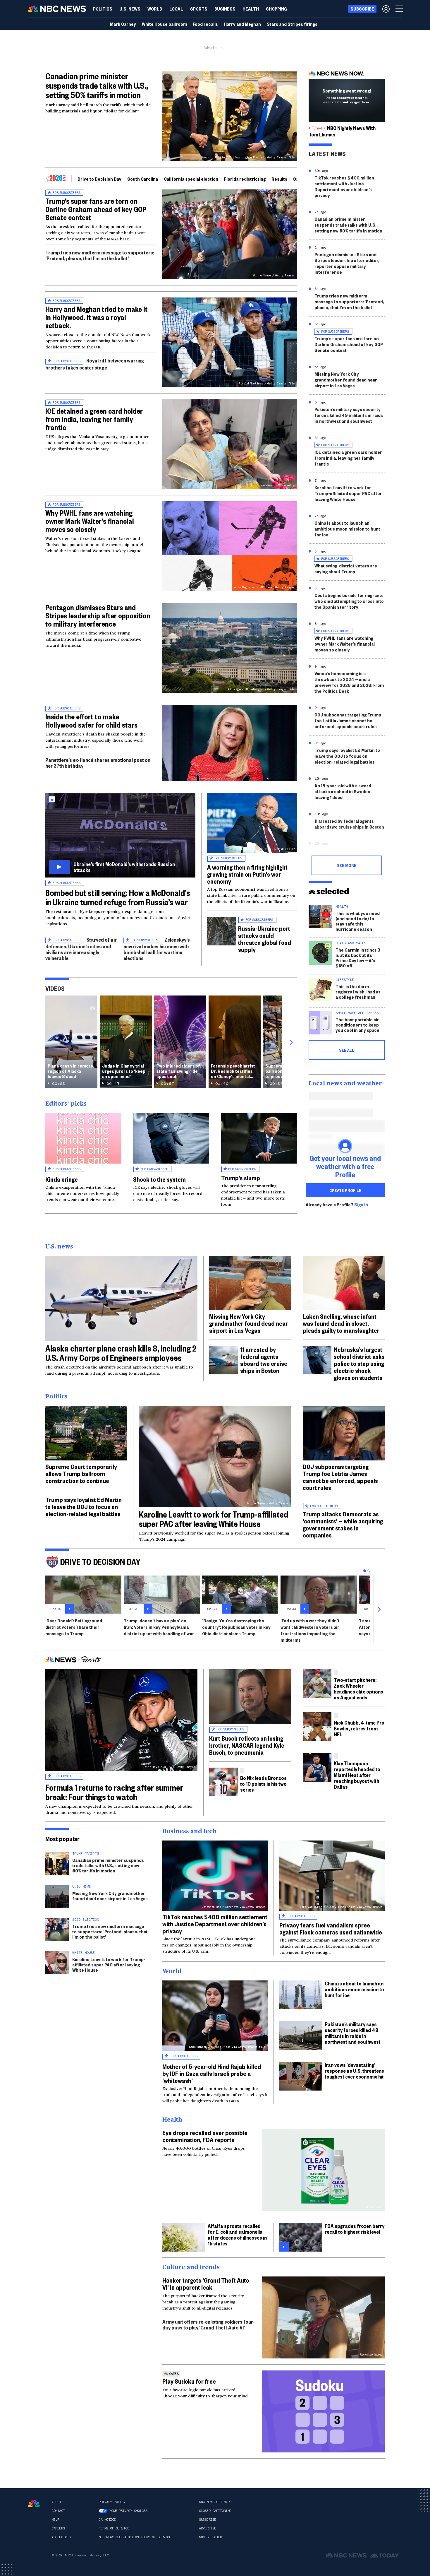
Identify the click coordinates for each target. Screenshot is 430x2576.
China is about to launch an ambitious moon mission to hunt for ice (347, 529)
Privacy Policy (112, 2502)
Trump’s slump (241, 1178)
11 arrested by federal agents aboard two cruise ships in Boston (349, 824)
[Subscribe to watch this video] (120, 835)
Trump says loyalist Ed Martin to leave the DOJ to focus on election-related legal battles (347, 756)
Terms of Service (114, 2528)
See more (347, 865)
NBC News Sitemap (214, 2502)
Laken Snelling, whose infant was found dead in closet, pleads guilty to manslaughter (341, 1323)
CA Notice (107, 2519)
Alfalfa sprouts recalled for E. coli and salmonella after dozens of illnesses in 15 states (237, 2234)
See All (347, 1050)
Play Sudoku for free (189, 2381)
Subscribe (208, 2519)
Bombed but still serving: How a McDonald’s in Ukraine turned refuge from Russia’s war (118, 897)
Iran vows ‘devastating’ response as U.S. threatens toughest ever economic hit (354, 2070)
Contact (58, 2511)
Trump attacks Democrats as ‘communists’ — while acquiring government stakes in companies (343, 1524)
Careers (58, 2528)
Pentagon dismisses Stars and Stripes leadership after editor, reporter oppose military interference (347, 263)
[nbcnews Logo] (34, 2504)
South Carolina (143, 179)
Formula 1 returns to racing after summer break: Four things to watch (114, 1792)
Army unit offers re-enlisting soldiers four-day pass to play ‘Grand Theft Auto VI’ (209, 2324)
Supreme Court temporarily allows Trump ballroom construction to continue (81, 1473)
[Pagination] (365, 1571)
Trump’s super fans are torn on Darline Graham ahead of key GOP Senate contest (96, 209)
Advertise (208, 2528)
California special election (191, 179)
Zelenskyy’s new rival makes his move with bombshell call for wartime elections (157, 949)
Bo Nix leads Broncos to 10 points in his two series (263, 1784)
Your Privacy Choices (128, 2511)
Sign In (361, 1205)
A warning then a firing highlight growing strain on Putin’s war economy (247, 874)
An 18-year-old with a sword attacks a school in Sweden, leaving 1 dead (343, 791)
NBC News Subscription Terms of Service (135, 2537)
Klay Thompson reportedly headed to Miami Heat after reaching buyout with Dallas (357, 1775)
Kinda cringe (62, 1179)
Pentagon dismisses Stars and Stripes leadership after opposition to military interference (98, 615)
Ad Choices (61, 2537)
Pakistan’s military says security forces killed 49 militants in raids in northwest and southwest (349, 415)
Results (279, 179)
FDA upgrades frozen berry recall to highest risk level (355, 2229)
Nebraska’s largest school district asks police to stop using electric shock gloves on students (359, 1363)
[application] (230, 743)
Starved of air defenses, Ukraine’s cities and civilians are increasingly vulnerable (81, 949)
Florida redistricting (245, 179)
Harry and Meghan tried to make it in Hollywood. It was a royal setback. (97, 317)
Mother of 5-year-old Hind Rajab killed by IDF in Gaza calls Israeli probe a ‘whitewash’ (212, 2073)
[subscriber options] (386, 9)
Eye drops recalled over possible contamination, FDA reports (205, 2136)
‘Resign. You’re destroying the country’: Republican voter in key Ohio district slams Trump (236, 1627)
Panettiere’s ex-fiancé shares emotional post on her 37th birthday (98, 763)
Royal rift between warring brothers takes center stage (95, 364)
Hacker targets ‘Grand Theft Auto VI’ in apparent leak (206, 2283)
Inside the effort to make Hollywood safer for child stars (91, 721)
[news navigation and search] (400, 9)
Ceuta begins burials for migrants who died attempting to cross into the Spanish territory (349, 601)
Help (55, 2519)
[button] (176, 9)
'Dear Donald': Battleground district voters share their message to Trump (74, 1627)
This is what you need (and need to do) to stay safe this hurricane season (358, 921)
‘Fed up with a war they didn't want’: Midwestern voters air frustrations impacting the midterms (310, 1630)
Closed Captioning (215, 2511)
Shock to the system (159, 1179)
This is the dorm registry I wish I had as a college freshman (358, 992)
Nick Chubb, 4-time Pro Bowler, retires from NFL (359, 1728)
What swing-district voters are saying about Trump (346, 568)
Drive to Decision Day (99, 179)
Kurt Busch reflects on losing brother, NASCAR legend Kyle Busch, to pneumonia (247, 1745)
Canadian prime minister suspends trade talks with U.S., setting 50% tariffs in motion (97, 85)
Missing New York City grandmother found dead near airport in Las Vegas (346, 380)
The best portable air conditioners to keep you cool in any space (357, 1025)
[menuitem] (103, 9)
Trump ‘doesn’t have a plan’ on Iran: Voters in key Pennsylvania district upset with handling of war (159, 1627)
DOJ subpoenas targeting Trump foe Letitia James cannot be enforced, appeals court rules (348, 720)
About (56, 2502)
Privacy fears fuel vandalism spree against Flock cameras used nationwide (331, 1928)
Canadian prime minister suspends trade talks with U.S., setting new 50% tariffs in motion (348, 225)
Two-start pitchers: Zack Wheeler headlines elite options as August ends (358, 1688)
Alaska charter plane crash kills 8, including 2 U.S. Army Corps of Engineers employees (121, 1353)
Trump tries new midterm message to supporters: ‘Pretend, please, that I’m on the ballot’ (100, 255)
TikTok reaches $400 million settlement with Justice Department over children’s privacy (344, 186)
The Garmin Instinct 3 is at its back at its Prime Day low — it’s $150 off (358, 958)
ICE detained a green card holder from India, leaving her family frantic (94, 419)
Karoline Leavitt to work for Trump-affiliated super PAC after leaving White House (348, 493)
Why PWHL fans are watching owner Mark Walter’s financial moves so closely (90, 521)
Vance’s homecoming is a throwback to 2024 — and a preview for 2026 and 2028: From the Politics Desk (349, 682)
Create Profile (345, 1190)
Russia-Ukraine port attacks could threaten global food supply (265, 939)
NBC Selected (210, 2537)
